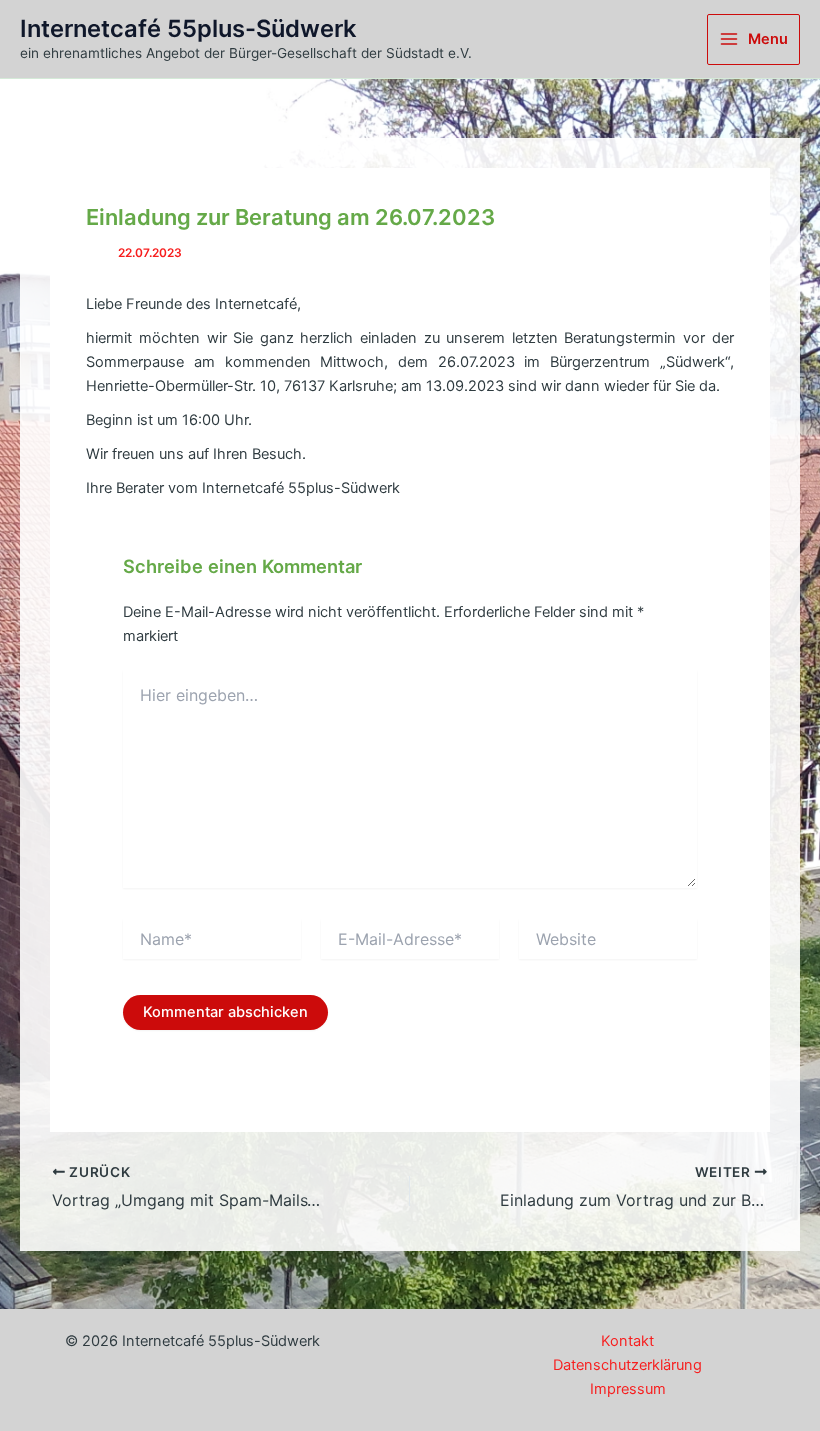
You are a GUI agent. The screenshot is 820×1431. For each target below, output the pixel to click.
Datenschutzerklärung (627, 1365)
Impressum (628, 1389)
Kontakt (627, 1341)
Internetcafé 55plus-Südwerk (188, 28)
